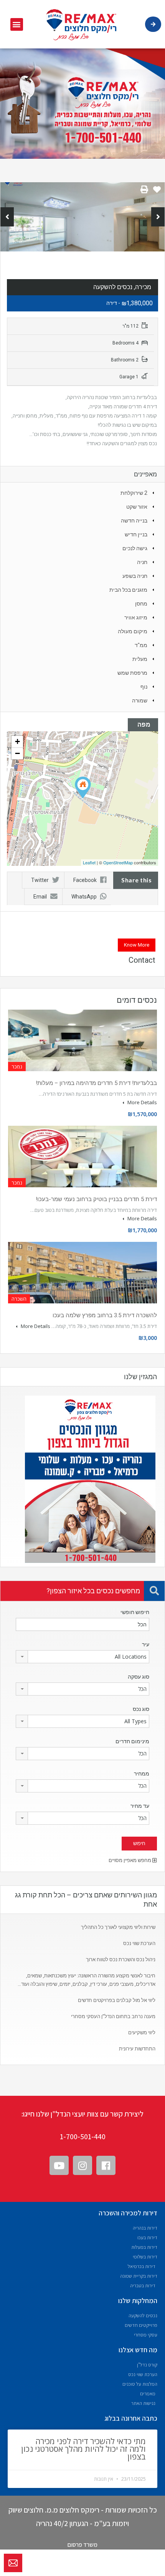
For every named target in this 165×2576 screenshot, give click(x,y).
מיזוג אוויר (136, 617)
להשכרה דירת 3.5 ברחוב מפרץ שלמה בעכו (105, 1315)
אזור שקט (137, 507)
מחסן (141, 604)
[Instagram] (82, 2165)
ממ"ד (141, 645)
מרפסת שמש (132, 673)
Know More (137, 945)
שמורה (140, 701)
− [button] (17, 753)
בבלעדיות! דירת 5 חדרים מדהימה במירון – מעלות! (96, 1083)
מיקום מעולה (133, 631)
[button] (17, 24)
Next (158, 217)
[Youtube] (59, 2165)
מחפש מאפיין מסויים (130, 1860)
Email (40, 897)
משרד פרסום (82, 2545)
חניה (142, 562)
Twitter (40, 880)
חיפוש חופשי (135, 1612)
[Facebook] (106, 2165)
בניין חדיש (136, 534)
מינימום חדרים (132, 1741)
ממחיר (142, 1774)
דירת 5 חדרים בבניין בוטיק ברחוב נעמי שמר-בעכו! (96, 1199)
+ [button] (17, 741)
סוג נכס (141, 1709)
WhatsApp (84, 897)
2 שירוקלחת (134, 493)
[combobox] (82, 1657)
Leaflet (89, 862)
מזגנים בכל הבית (128, 590)
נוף (144, 687)
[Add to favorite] (157, 192)
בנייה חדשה (134, 521)
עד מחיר (140, 1806)
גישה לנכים (135, 548)
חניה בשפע (135, 576)
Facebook (85, 880)
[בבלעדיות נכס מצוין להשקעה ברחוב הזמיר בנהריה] (83, 788)
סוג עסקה (139, 1677)
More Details (142, 1102)
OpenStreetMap (118, 862)
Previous (7, 217)
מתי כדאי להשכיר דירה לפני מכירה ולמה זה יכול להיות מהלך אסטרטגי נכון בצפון (83, 2449)
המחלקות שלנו (138, 2301)
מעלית (140, 659)
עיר (146, 1644)
